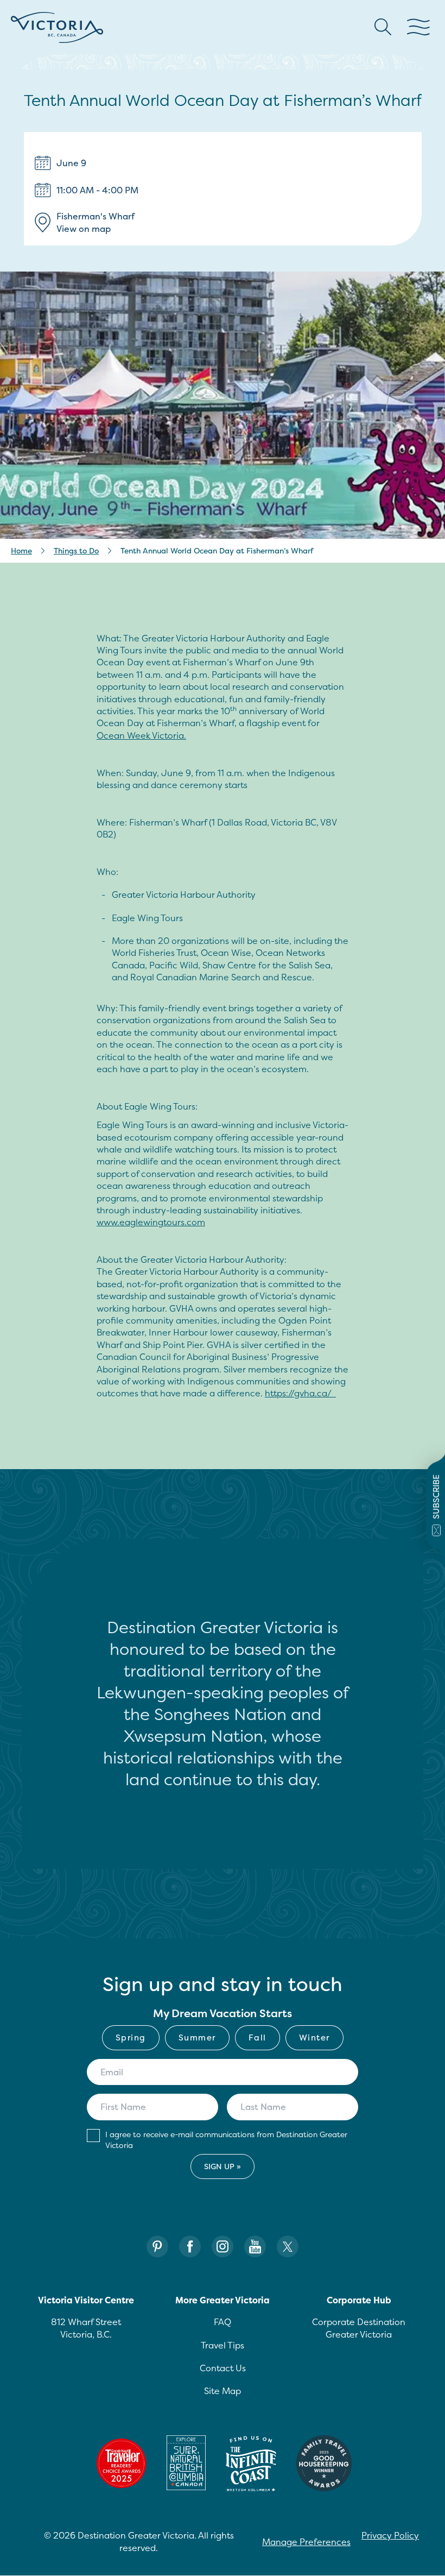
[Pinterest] (157, 2247)
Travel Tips (223, 2345)
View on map (84, 229)
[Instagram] (223, 2247)
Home (21, 550)
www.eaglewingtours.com (151, 1222)
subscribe (436, 1497)
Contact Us (223, 2368)
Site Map (223, 2391)
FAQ (223, 2322)
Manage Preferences (306, 2542)
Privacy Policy (390, 2535)
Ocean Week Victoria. (141, 735)
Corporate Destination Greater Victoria (359, 2328)
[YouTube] (255, 2247)
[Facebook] (190, 2247)
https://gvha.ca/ (300, 1393)
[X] (288, 2247)
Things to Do (76, 550)
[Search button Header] (383, 27)
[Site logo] (57, 27)
